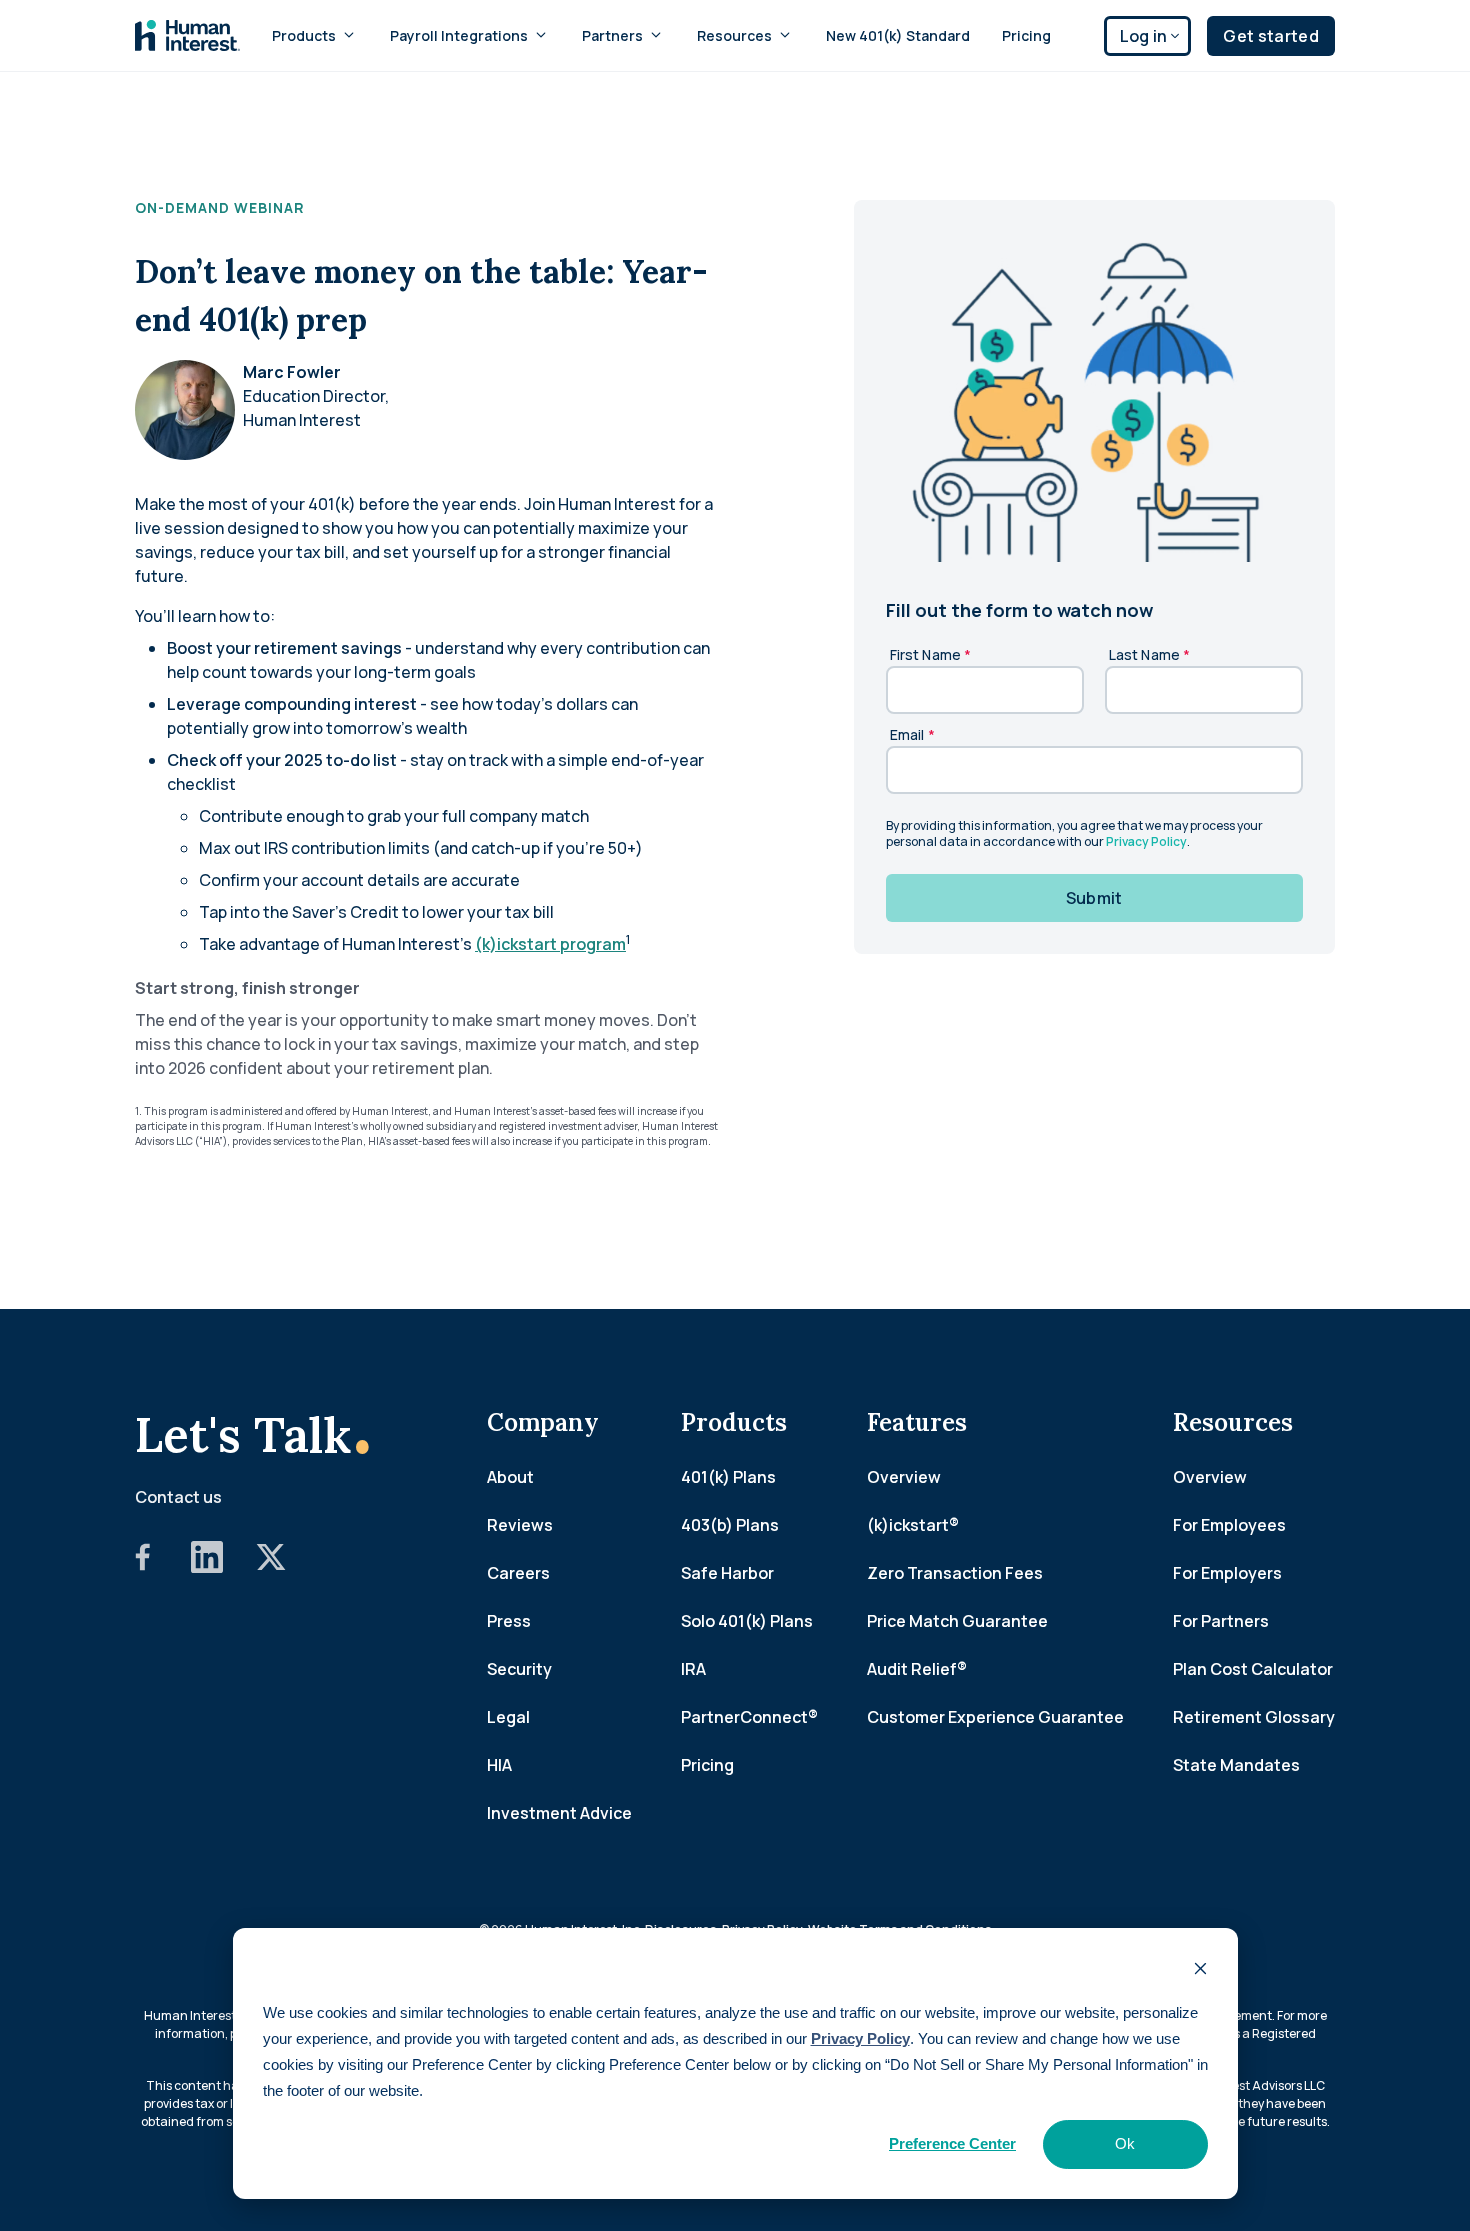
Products (304, 35)
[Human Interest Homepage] (187, 35)
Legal (508, 1717)
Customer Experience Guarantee (995, 1717)
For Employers (1227, 1573)
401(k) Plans (728, 1477)
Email (912, 734)
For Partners (1221, 1621)
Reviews (520, 1525)
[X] (271, 1567)
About (510, 1477)
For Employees (1229, 1525)
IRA (693, 1669)
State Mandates (1236, 1765)
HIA (499, 1765)
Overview (904, 1477)
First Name (931, 654)
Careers (518, 1573)
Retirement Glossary (1254, 1717)
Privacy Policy (860, 2038)
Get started (1271, 36)
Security (519, 1669)
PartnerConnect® (749, 1717)
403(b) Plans (730, 1525)
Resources (734, 35)
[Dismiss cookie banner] (1200, 1971)
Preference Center (952, 2143)
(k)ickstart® (913, 1525)
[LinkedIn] (207, 1567)
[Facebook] (143, 1567)
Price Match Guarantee (957, 1621)
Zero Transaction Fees (955, 1573)
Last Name (1150, 654)
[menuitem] (315, 35)
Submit (1094, 898)
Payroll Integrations (459, 35)
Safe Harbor (727, 1573)
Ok (1125, 2143)
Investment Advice (559, 1813)
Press (509, 1621)
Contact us (178, 1497)
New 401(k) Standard (898, 35)
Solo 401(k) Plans (747, 1621)
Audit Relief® (917, 1669)
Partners (612, 35)
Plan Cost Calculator (1253, 1669)
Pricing (1026, 35)
